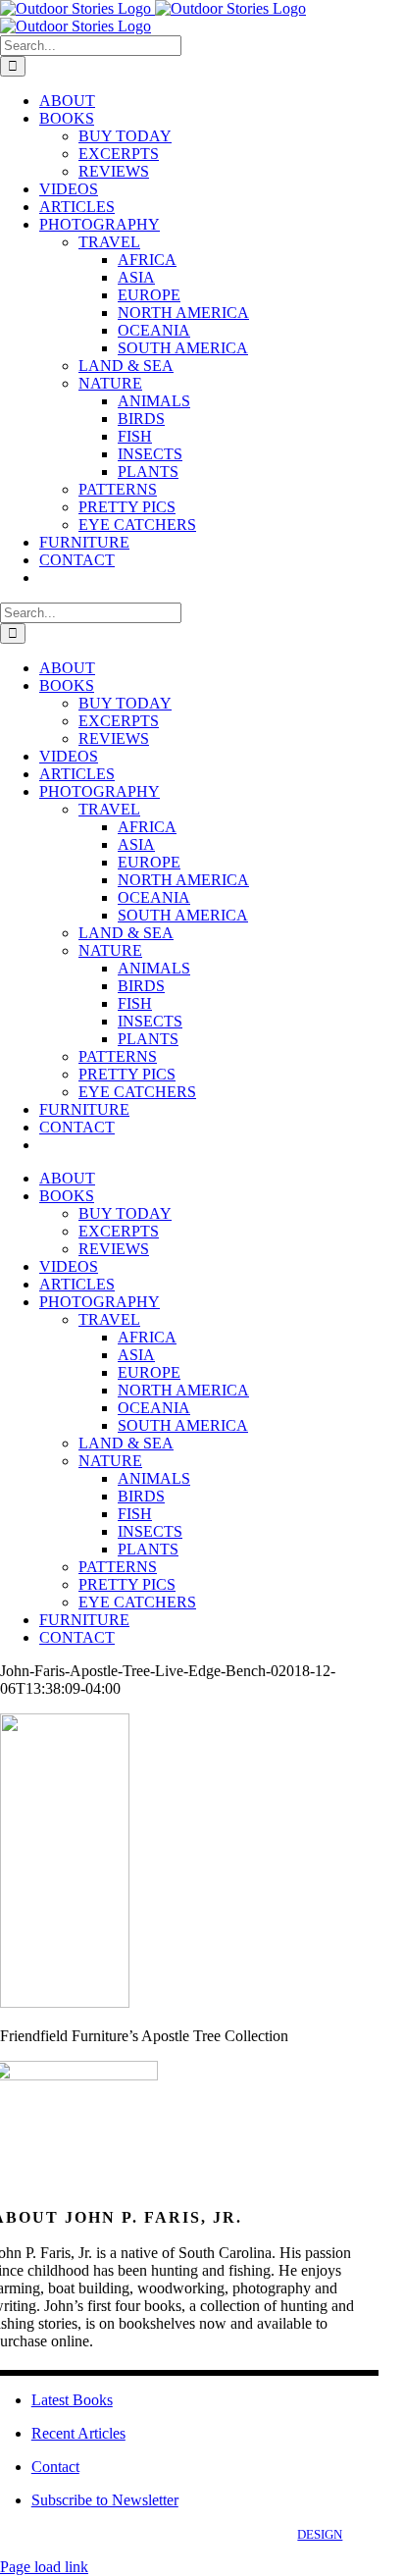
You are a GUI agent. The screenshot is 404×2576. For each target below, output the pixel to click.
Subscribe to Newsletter (105, 2500)
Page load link (44, 2567)
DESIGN (320, 2534)
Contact (55, 2467)
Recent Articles (78, 2433)
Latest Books (72, 2400)
